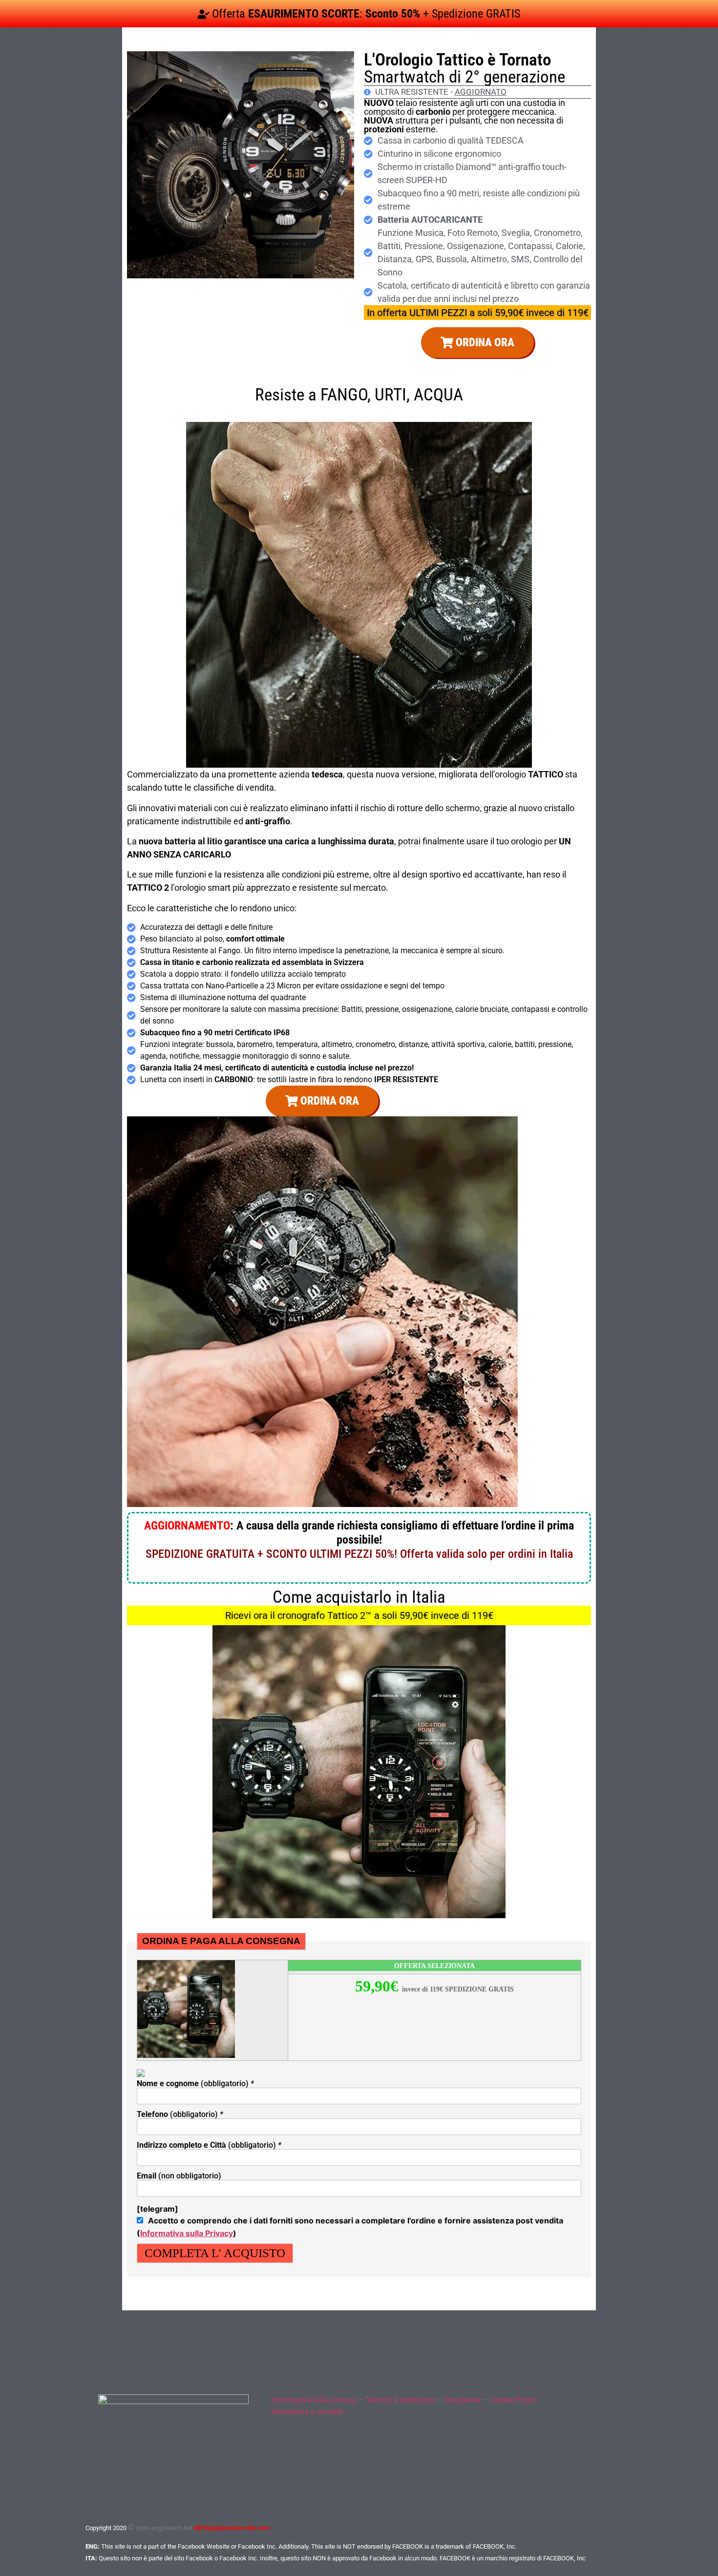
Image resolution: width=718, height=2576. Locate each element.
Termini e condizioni (401, 2400)
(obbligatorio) (195, 2084)
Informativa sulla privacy (314, 2400)
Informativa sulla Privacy (187, 2233)
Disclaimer (463, 2400)
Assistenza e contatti (307, 2412)
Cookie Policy (514, 2400)
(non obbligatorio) (179, 2176)
